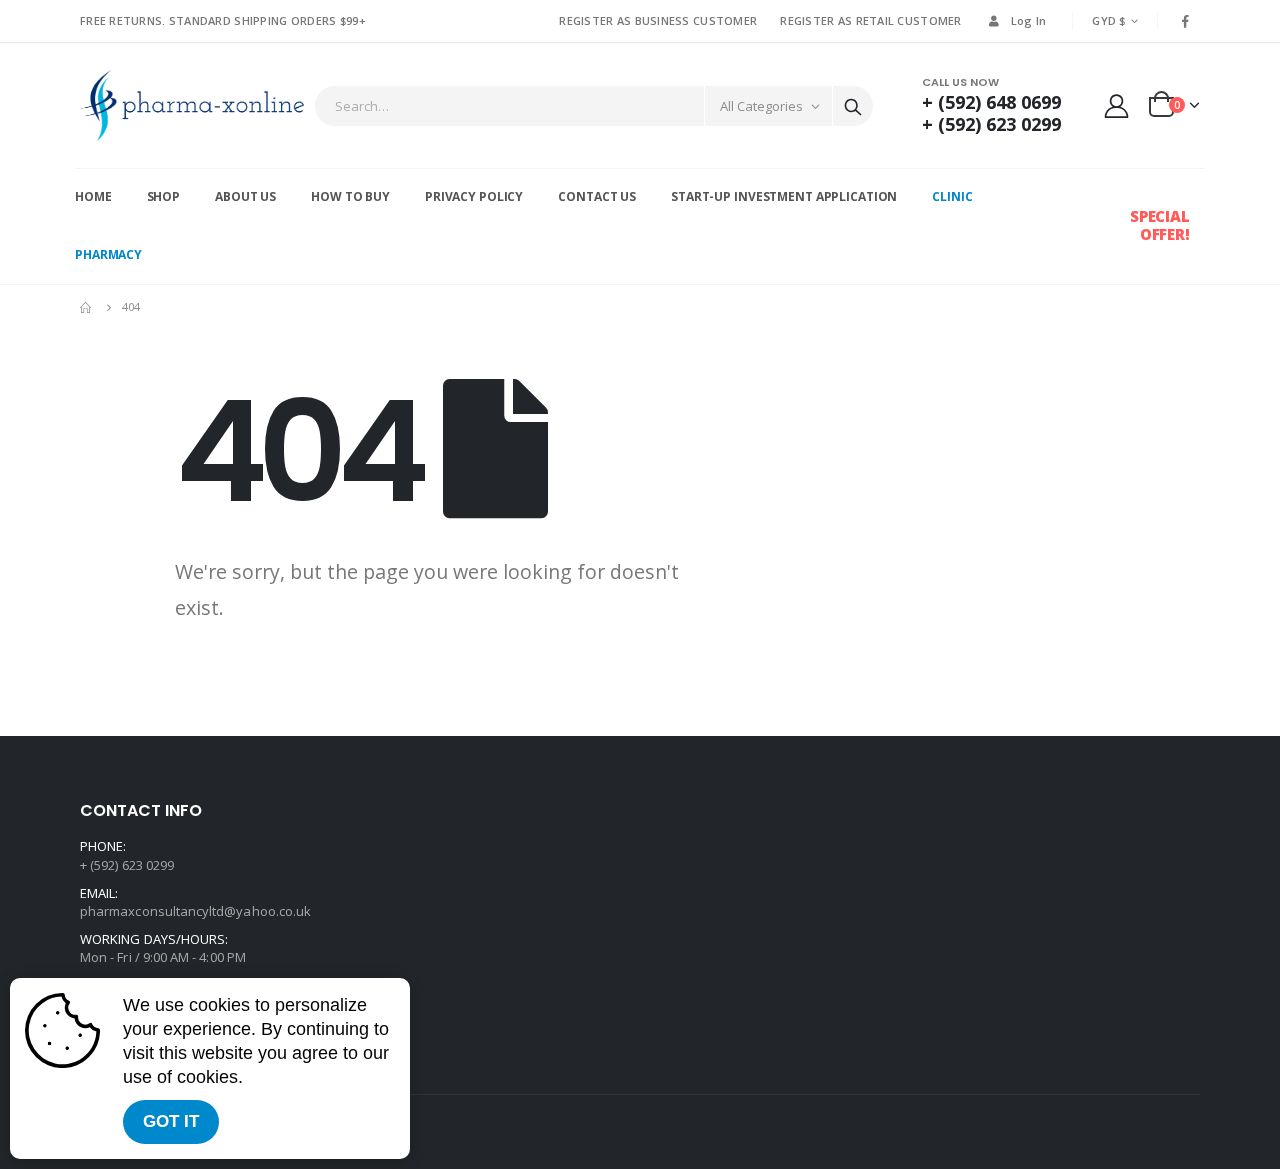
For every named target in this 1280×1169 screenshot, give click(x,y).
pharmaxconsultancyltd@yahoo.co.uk (195, 911)
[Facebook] (1186, 21)
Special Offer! (1160, 225)
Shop (164, 196)
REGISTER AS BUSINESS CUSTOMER (658, 20)
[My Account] (1117, 105)
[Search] (853, 106)
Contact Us (597, 196)
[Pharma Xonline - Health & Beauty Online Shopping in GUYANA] (192, 105)
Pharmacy (108, 254)
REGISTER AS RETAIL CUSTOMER (870, 20)
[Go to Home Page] (87, 307)
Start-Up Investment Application (784, 196)
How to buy (350, 196)
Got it (171, 1121)
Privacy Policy (474, 196)
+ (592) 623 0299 (991, 124)
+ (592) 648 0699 (991, 102)
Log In (1029, 20)
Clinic (952, 196)
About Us (245, 196)
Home (93, 196)
